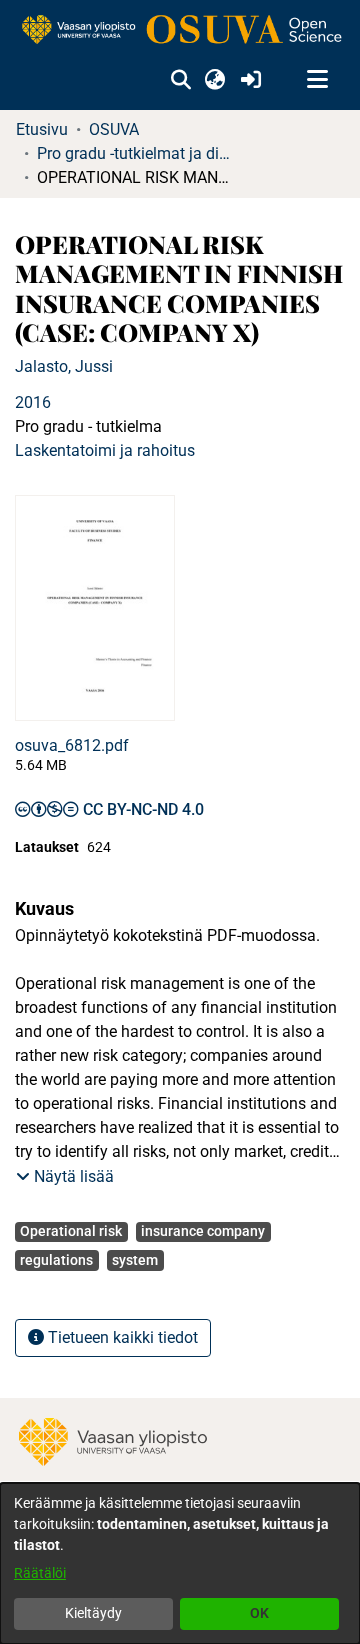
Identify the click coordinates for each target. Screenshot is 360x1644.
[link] (180, 30)
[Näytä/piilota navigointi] (317, 80)
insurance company (203, 1231)
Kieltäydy (93, 1613)
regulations (56, 1260)
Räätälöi (40, 1573)
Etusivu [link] (42, 129)
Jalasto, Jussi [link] (64, 366)
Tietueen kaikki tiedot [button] (121, 1337)
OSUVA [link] (114, 129)
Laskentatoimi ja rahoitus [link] (105, 450)
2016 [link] (33, 402)
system (135, 1260)
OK (259, 1613)
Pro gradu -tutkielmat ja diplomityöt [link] (137, 153)
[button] (180, 80)
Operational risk (71, 1231)
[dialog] (180, 1563)
